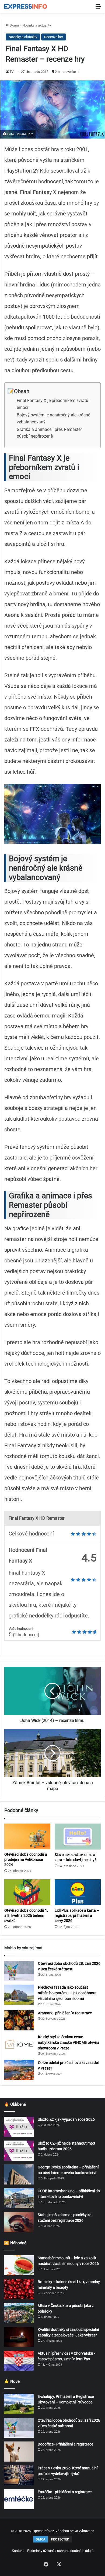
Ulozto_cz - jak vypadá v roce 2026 (66, 2119)
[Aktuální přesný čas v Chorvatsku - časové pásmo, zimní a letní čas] (19, 2361)
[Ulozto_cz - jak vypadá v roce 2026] (19, 2127)
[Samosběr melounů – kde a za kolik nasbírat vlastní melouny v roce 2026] (19, 2265)
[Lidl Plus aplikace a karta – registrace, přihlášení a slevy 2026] (78, 1892)
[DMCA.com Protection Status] (52, 2542)
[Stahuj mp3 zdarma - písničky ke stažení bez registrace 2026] (19, 2222)
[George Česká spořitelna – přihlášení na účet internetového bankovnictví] (19, 2174)
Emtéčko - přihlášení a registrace (65, 2492)
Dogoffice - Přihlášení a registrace (65, 2444)
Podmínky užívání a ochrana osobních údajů (60, 2551)
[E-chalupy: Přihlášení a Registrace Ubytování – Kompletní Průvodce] (19, 2404)
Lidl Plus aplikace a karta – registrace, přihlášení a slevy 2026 (77, 1915)
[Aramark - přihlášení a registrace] (19, 2020)
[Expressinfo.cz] (26, 6)
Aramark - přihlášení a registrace (65, 2013)
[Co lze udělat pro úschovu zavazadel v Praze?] (19, 2070)
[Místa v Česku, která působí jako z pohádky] (19, 2313)
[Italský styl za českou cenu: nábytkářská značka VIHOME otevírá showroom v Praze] (19, 2044)
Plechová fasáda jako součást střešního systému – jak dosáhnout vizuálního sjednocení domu (67, 1993)
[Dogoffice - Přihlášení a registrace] (19, 2452)
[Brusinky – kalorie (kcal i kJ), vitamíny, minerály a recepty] (19, 2289)
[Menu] (98, 8)
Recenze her (54, 37)
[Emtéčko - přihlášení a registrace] (19, 2499)
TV (12, 72)
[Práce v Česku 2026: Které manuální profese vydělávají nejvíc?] (19, 2475)
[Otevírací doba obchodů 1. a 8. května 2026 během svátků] (27, 1892)
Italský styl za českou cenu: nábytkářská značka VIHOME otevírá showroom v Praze (69, 2042)
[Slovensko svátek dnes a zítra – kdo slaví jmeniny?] (78, 1836)
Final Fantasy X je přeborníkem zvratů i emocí (54, 404)
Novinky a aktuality (37, 25)
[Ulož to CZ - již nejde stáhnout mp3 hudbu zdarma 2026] (19, 2151)
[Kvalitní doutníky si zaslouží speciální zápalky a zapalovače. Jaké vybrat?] (19, 2337)
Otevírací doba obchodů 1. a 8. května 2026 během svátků (26, 1915)
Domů (14, 25)
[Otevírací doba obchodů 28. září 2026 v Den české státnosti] (19, 1971)
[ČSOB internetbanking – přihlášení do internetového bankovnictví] (19, 2198)
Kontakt (18, 2551)
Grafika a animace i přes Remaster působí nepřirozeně (49, 433)
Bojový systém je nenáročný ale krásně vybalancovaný (53, 418)
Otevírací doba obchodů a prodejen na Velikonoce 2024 (26, 1859)
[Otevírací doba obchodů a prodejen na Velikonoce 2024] (27, 1836)
